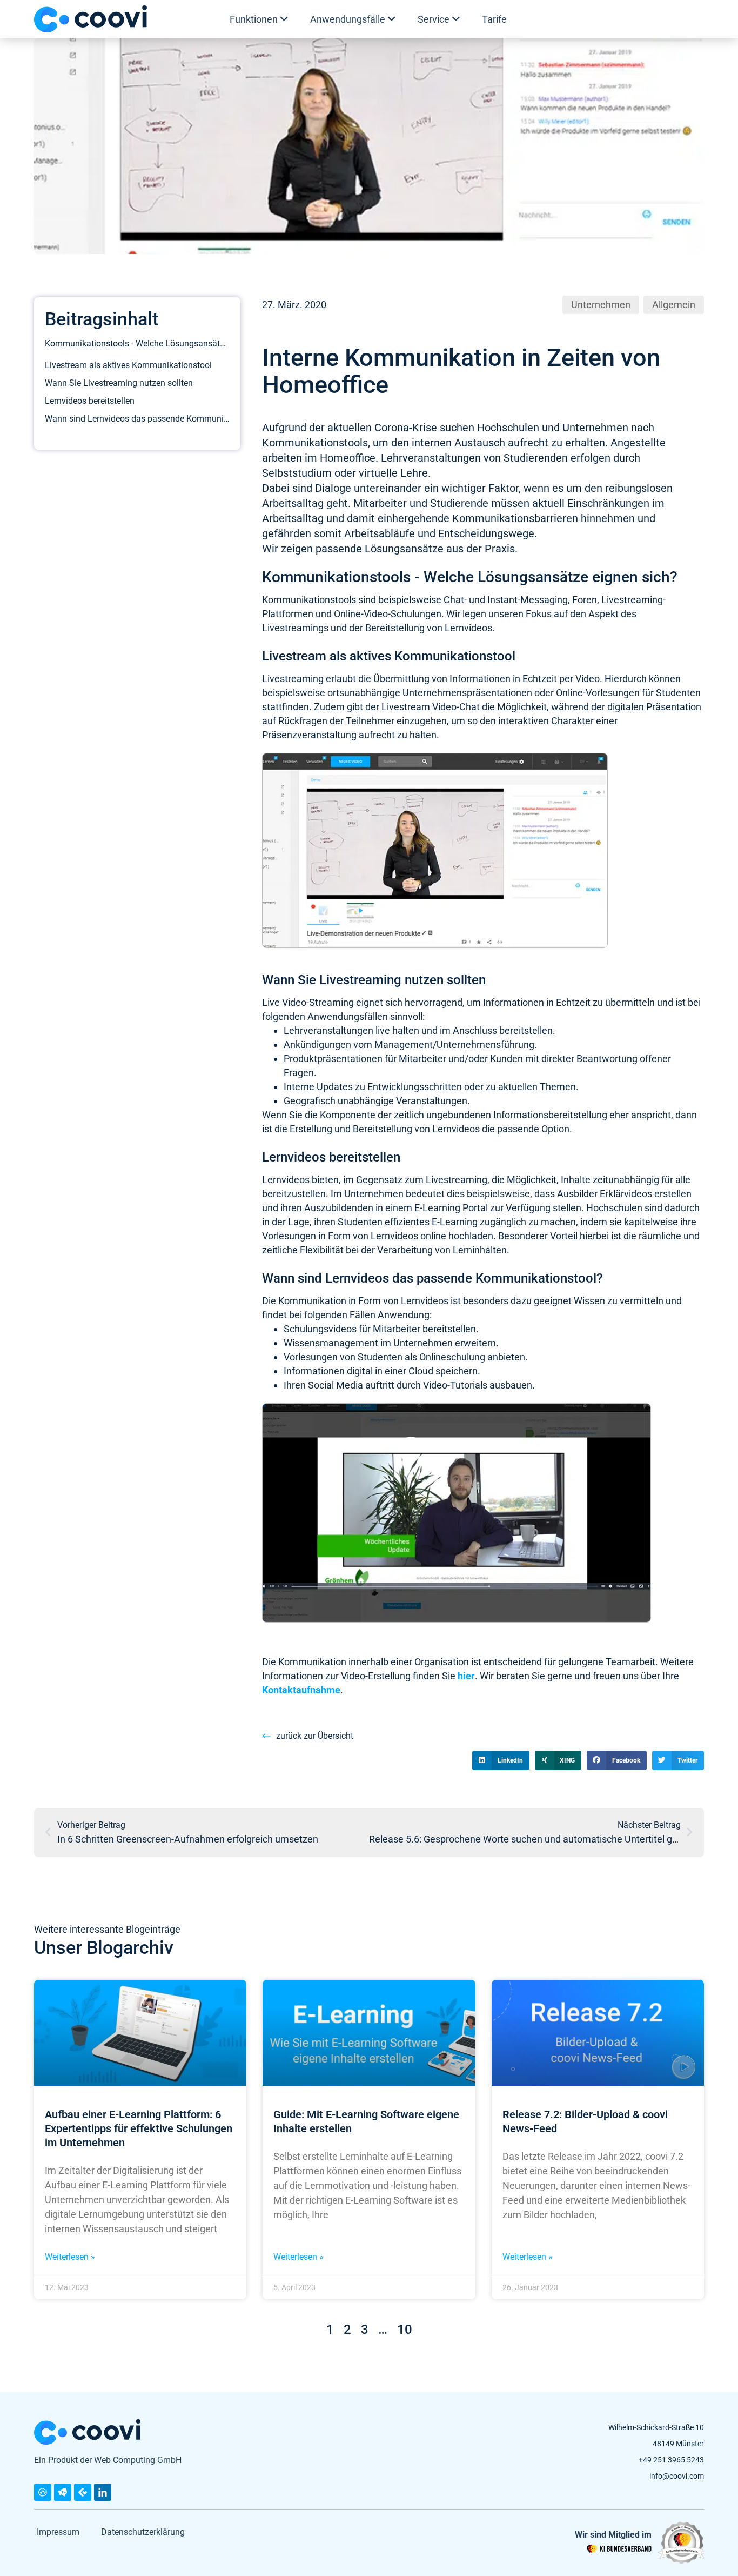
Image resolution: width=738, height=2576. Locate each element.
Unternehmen (601, 305)
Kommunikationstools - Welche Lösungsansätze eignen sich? (137, 343)
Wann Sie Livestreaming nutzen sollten (119, 383)
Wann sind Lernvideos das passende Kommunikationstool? (137, 419)
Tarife (494, 19)
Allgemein (674, 305)
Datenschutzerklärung (143, 2532)
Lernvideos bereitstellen (90, 401)
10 (405, 2330)
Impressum (58, 2532)
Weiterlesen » (70, 2257)
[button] (501, 1760)
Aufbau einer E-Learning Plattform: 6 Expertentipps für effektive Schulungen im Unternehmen (139, 2128)
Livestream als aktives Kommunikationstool (128, 365)
